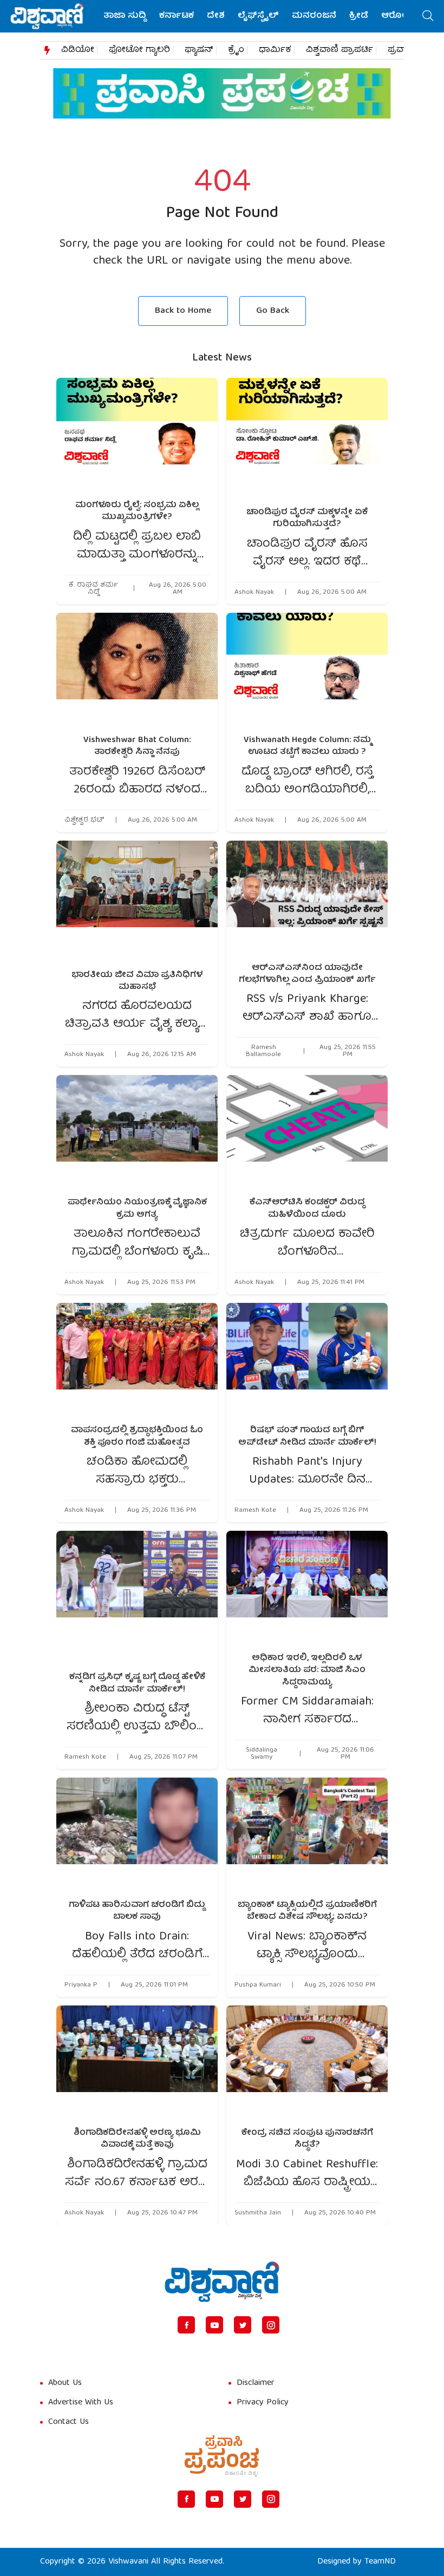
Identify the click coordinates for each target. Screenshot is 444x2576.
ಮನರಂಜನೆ (314, 16)
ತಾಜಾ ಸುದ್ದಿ (125, 16)
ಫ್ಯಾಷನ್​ (199, 50)
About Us (65, 2383)
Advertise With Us (81, 2403)
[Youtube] (214, 2325)
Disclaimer (256, 2383)
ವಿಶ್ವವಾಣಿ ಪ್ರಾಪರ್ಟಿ (339, 50)
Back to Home (183, 311)
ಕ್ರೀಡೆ (359, 16)
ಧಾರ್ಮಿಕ (275, 50)
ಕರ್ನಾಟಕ (177, 16)
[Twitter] (243, 2325)
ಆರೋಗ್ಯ (397, 16)
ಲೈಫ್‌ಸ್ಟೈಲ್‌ (258, 16)
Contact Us (68, 2422)
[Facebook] (186, 2325)
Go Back (273, 311)
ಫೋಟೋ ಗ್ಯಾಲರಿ (139, 50)
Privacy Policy (263, 2403)
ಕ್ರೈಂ (236, 50)
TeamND (380, 2562)
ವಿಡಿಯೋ (78, 50)
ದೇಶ (216, 16)
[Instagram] (271, 2325)
